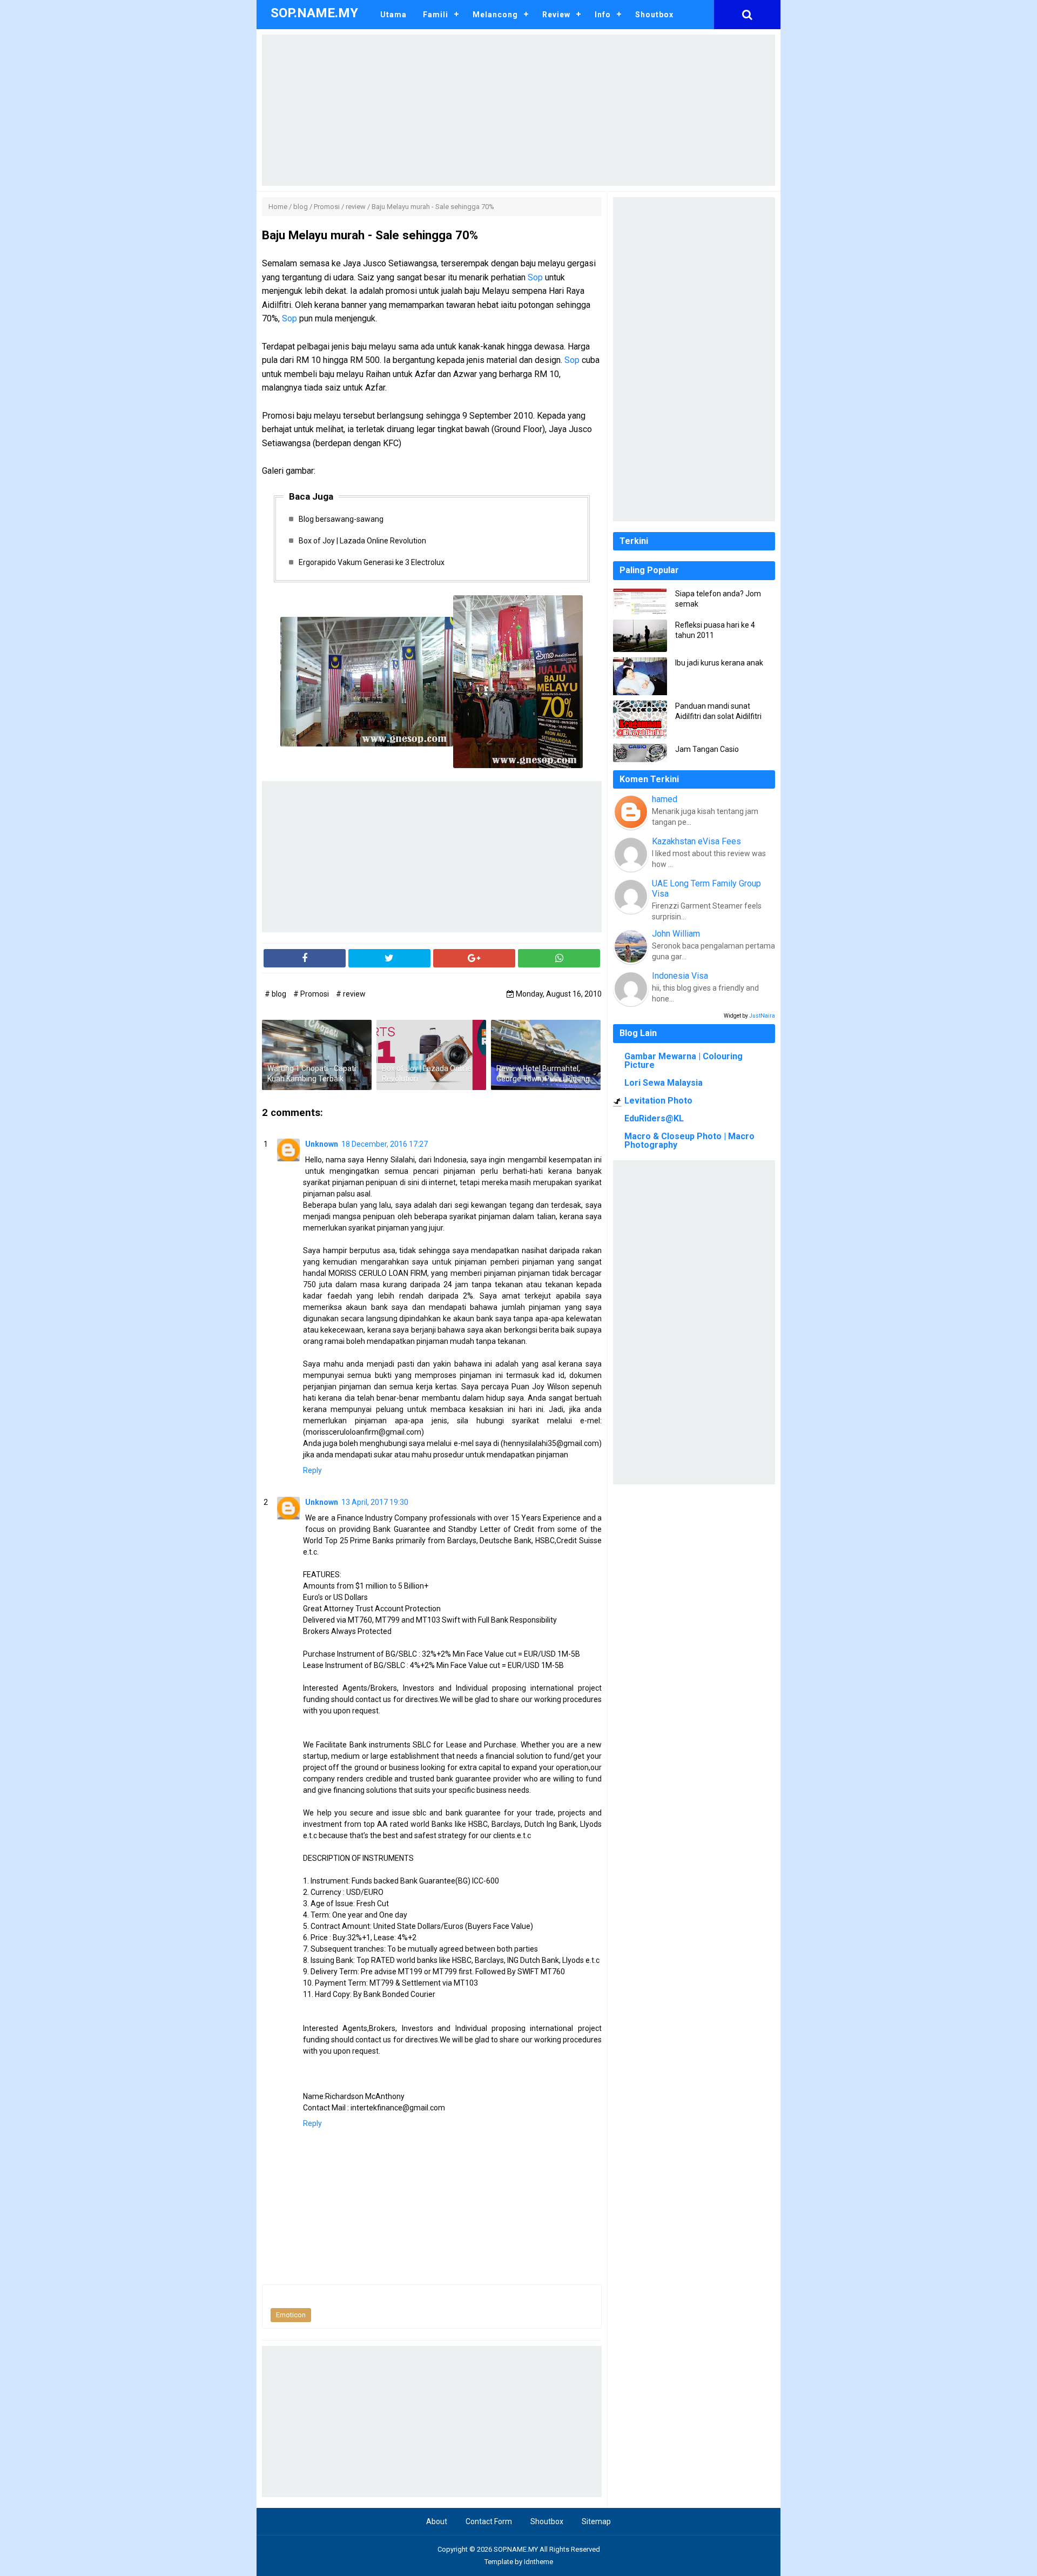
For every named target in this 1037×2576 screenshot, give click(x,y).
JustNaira (762, 1016)
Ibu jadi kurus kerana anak (719, 663)
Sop (535, 277)
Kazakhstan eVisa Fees (696, 841)
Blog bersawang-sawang (341, 519)
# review (351, 994)
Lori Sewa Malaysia (664, 1083)
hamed (665, 799)
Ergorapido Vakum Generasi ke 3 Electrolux (372, 562)
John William (676, 934)
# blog (276, 994)
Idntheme (538, 2562)
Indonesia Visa (680, 976)
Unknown (322, 1144)
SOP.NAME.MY (516, 2549)
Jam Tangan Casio (707, 749)
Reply (312, 1470)
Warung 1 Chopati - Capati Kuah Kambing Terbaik (312, 1074)
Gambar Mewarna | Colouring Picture (684, 1061)
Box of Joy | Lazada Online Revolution (362, 541)
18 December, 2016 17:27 (385, 1144)
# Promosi (312, 994)
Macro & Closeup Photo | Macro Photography (689, 1141)
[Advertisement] (518, 110)
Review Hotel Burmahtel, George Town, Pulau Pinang (543, 1074)
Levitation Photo (658, 1101)
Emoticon (291, 2315)
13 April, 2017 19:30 (375, 1502)
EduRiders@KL (654, 1118)
